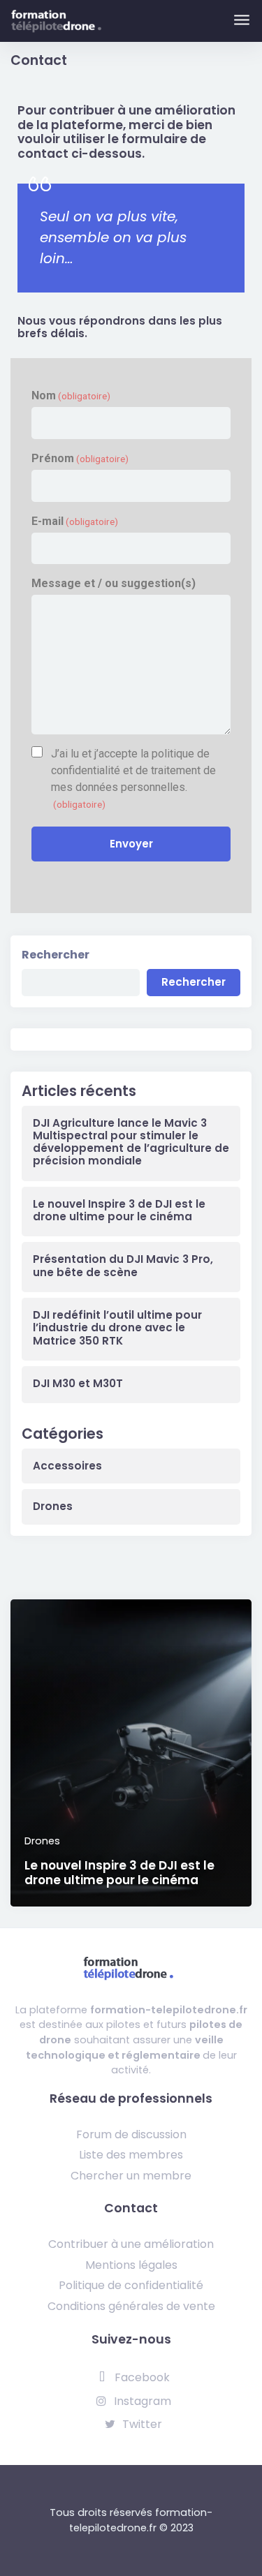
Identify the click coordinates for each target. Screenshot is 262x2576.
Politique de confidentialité (131, 2285)
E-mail (75, 521)
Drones (53, 1507)
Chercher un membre (131, 2176)
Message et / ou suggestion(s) (114, 583)
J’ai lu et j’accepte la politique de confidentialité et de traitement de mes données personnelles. (133, 778)
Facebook (141, 2377)
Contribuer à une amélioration (131, 2244)
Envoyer (131, 844)
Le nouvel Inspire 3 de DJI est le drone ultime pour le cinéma (119, 1211)
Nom (71, 395)
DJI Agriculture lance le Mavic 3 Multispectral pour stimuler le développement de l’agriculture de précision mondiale (131, 1142)
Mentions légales (131, 2265)
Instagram (141, 2401)
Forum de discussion (131, 2134)
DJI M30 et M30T (78, 1384)
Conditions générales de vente (131, 2306)
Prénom (80, 458)
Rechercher (56, 955)
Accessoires (67, 1466)
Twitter (141, 2424)
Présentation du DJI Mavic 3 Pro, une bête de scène (123, 1266)
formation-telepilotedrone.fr (169, 2010)
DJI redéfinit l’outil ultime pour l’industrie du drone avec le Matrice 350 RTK (117, 1328)
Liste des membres (131, 2155)
